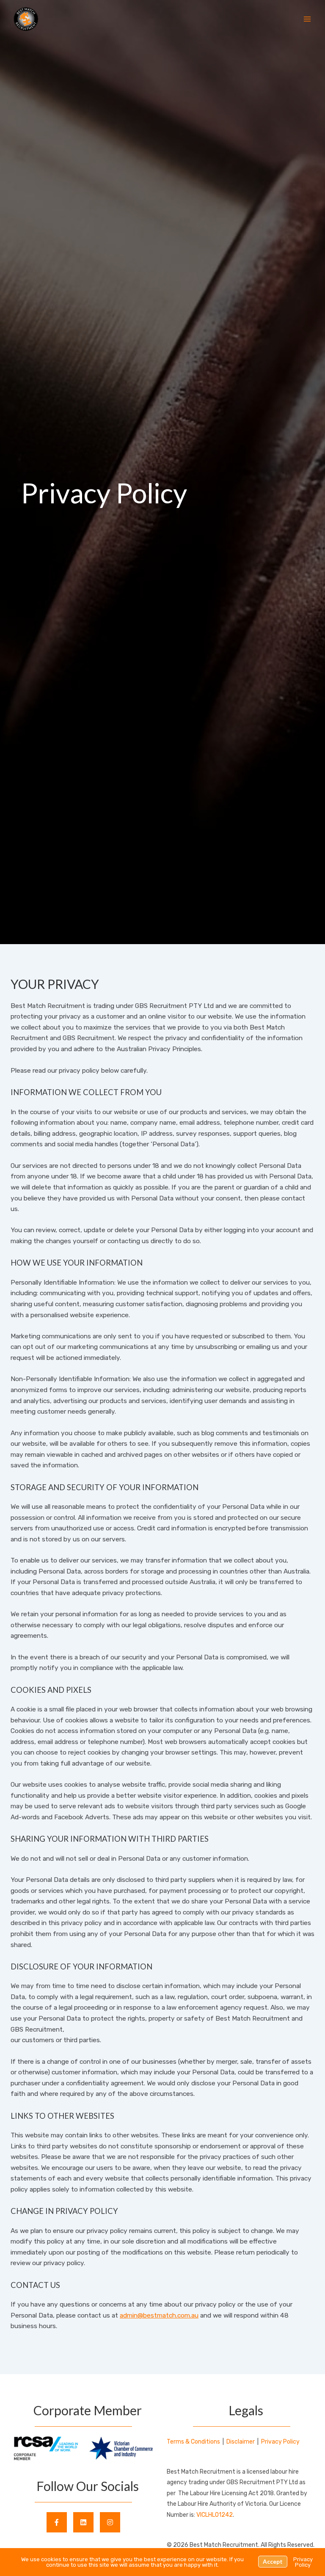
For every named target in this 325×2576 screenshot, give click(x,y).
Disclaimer (241, 2442)
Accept (273, 2562)
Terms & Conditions (193, 2442)
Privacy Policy (280, 2442)
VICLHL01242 (215, 2515)
